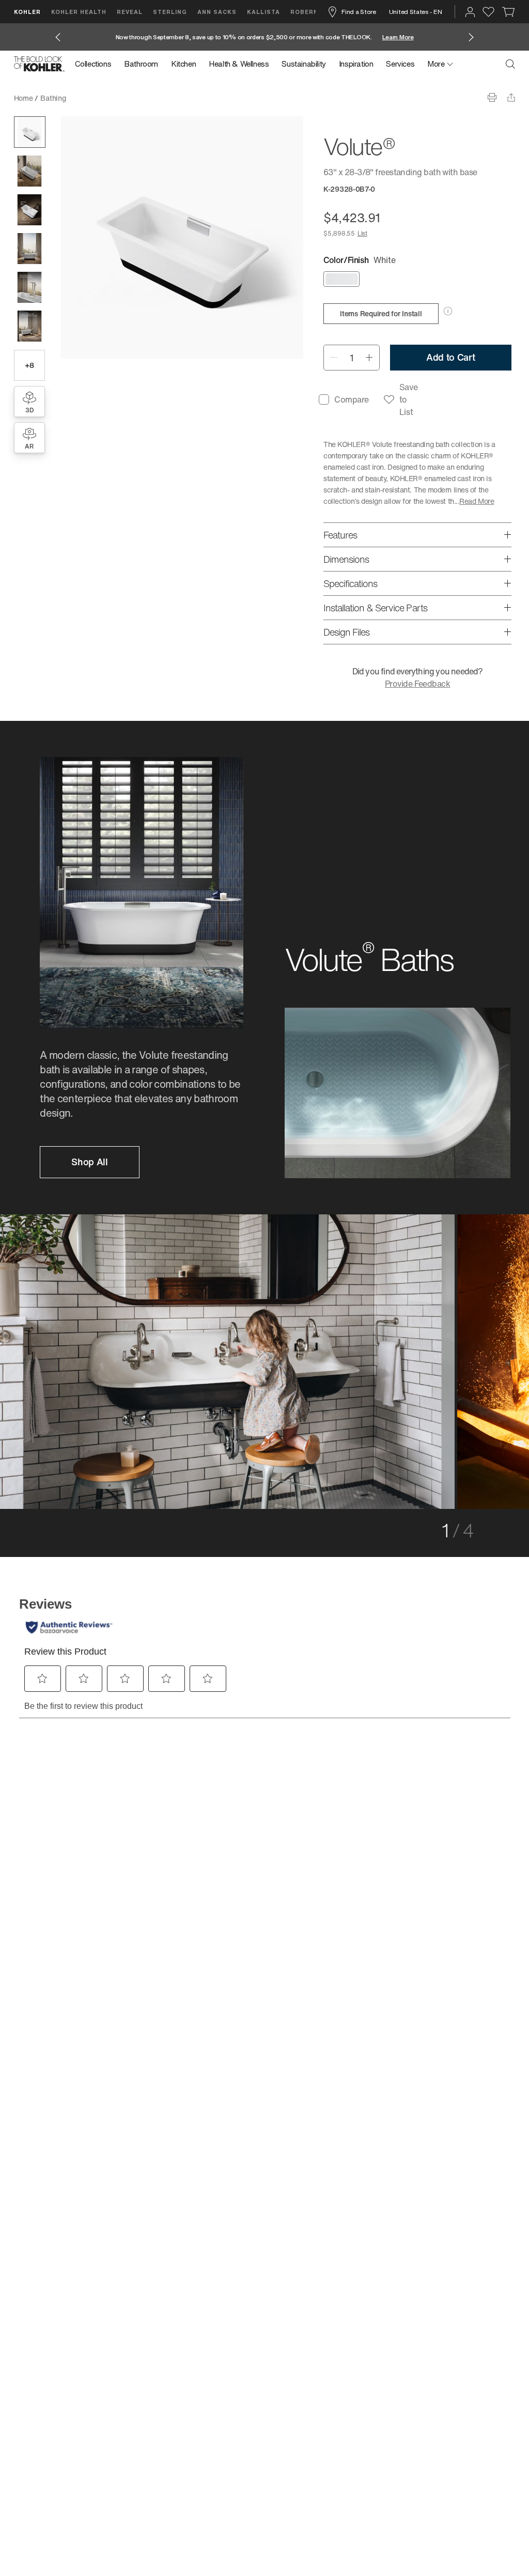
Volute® (86, 98)
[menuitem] (96, 64)
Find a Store (359, 12)
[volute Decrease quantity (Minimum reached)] (333, 358)
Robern (304, 12)
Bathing (53, 98)
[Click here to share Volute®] (511, 97)
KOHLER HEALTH (79, 12)
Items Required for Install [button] (381, 313)
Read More (477, 501)
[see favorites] (488, 12)
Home (24, 98)
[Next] (468, 1358)
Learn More (398, 37)
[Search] (510, 64)
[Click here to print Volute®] (492, 97)
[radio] (341, 280)
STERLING (170, 12)
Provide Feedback (417, 684)
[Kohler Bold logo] (39, 64)
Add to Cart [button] (451, 357)
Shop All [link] (89, 1162)
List (362, 233)
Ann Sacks (217, 12)
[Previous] (61, 1358)
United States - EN (416, 12)
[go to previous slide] (58, 37)
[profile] (470, 12)
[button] (30, 132)
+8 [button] (29, 365)
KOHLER (27, 12)
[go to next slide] (471, 37)
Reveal (130, 12)
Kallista (263, 12)
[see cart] (509, 12)
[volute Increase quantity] (370, 358)
